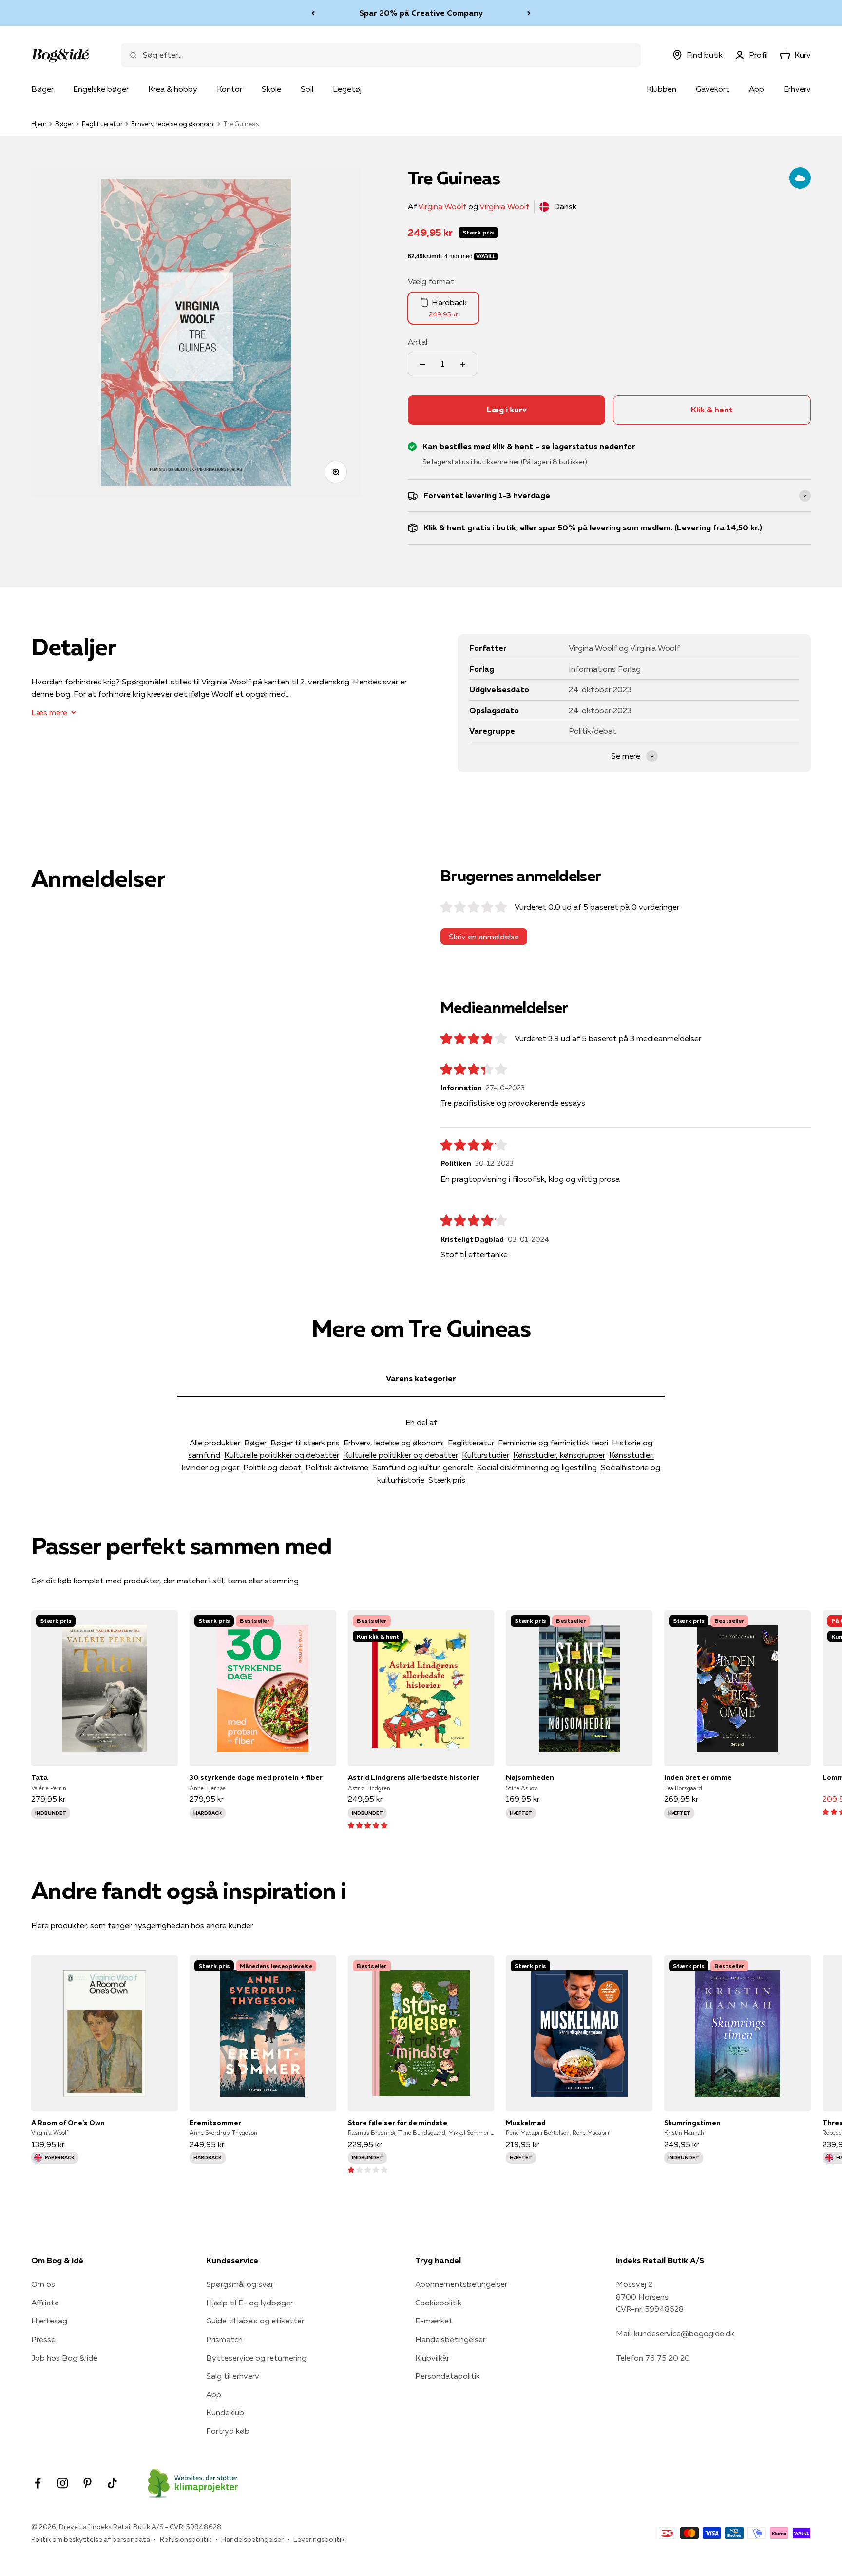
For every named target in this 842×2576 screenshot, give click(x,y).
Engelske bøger (101, 89)
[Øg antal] (462, 364)
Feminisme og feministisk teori (553, 1443)
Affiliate (45, 2303)
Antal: (418, 342)
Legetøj (347, 89)
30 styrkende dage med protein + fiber (256, 1777)
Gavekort (713, 89)
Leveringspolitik (319, 2539)
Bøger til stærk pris (305, 1443)
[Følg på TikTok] (112, 2483)
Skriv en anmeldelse (484, 937)
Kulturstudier (486, 1455)
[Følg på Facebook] (38, 2483)
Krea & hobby (173, 89)
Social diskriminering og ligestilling (537, 1467)
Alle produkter (215, 1443)
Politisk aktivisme (337, 1467)
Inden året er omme (698, 1777)
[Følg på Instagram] (63, 2483)
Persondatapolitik (448, 2376)
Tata (39, 1777)
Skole (271, 89)
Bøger (42, 89)
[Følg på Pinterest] (87, 2483)
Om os (43, 2284)
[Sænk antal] (422, 364)
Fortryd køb (228, 2431)
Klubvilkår (432, 2358)
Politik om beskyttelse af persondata (91, 2539)
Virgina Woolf (442, 206)
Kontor (230, 89)
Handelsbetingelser (450, 2339)
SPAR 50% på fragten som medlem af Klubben (421, 13)
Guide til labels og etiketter (255, 2321)
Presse (43, 2339)
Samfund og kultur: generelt (423, 1467)
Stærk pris (447, 1480)
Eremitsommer (215, 2123)
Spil (307, 89)
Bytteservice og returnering (256, 2358)
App (756, 89)
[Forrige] (313, 13)
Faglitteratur (102, 124)
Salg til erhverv (233, 2376)
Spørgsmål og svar (240, 2284)
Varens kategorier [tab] (421, 1378)
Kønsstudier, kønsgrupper (559, 1455)
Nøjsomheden (530, 1777)
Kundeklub (225, 2412)
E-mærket (434, 2321)
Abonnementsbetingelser (461, 2284)
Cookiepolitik (438, 2303)
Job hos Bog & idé (64, 2358)
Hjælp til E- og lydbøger (249, 2303)
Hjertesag (49, 2321)
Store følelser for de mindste (398, 2123)
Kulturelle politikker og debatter (282, 1455)
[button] (368, 1825)
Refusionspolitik (186, 2539)
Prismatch (224, 2339)
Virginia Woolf (504, 206)
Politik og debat (272, 1467)
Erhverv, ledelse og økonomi (173, 124)
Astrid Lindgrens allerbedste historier (414, 1777)
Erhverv (797, 89)
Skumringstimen (692, 2123)
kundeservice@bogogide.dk (684, 2333)
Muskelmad (526, 2123)
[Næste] (529, 13)
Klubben (661, 89)
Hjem (39, 124)
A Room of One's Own (68, 2123)
